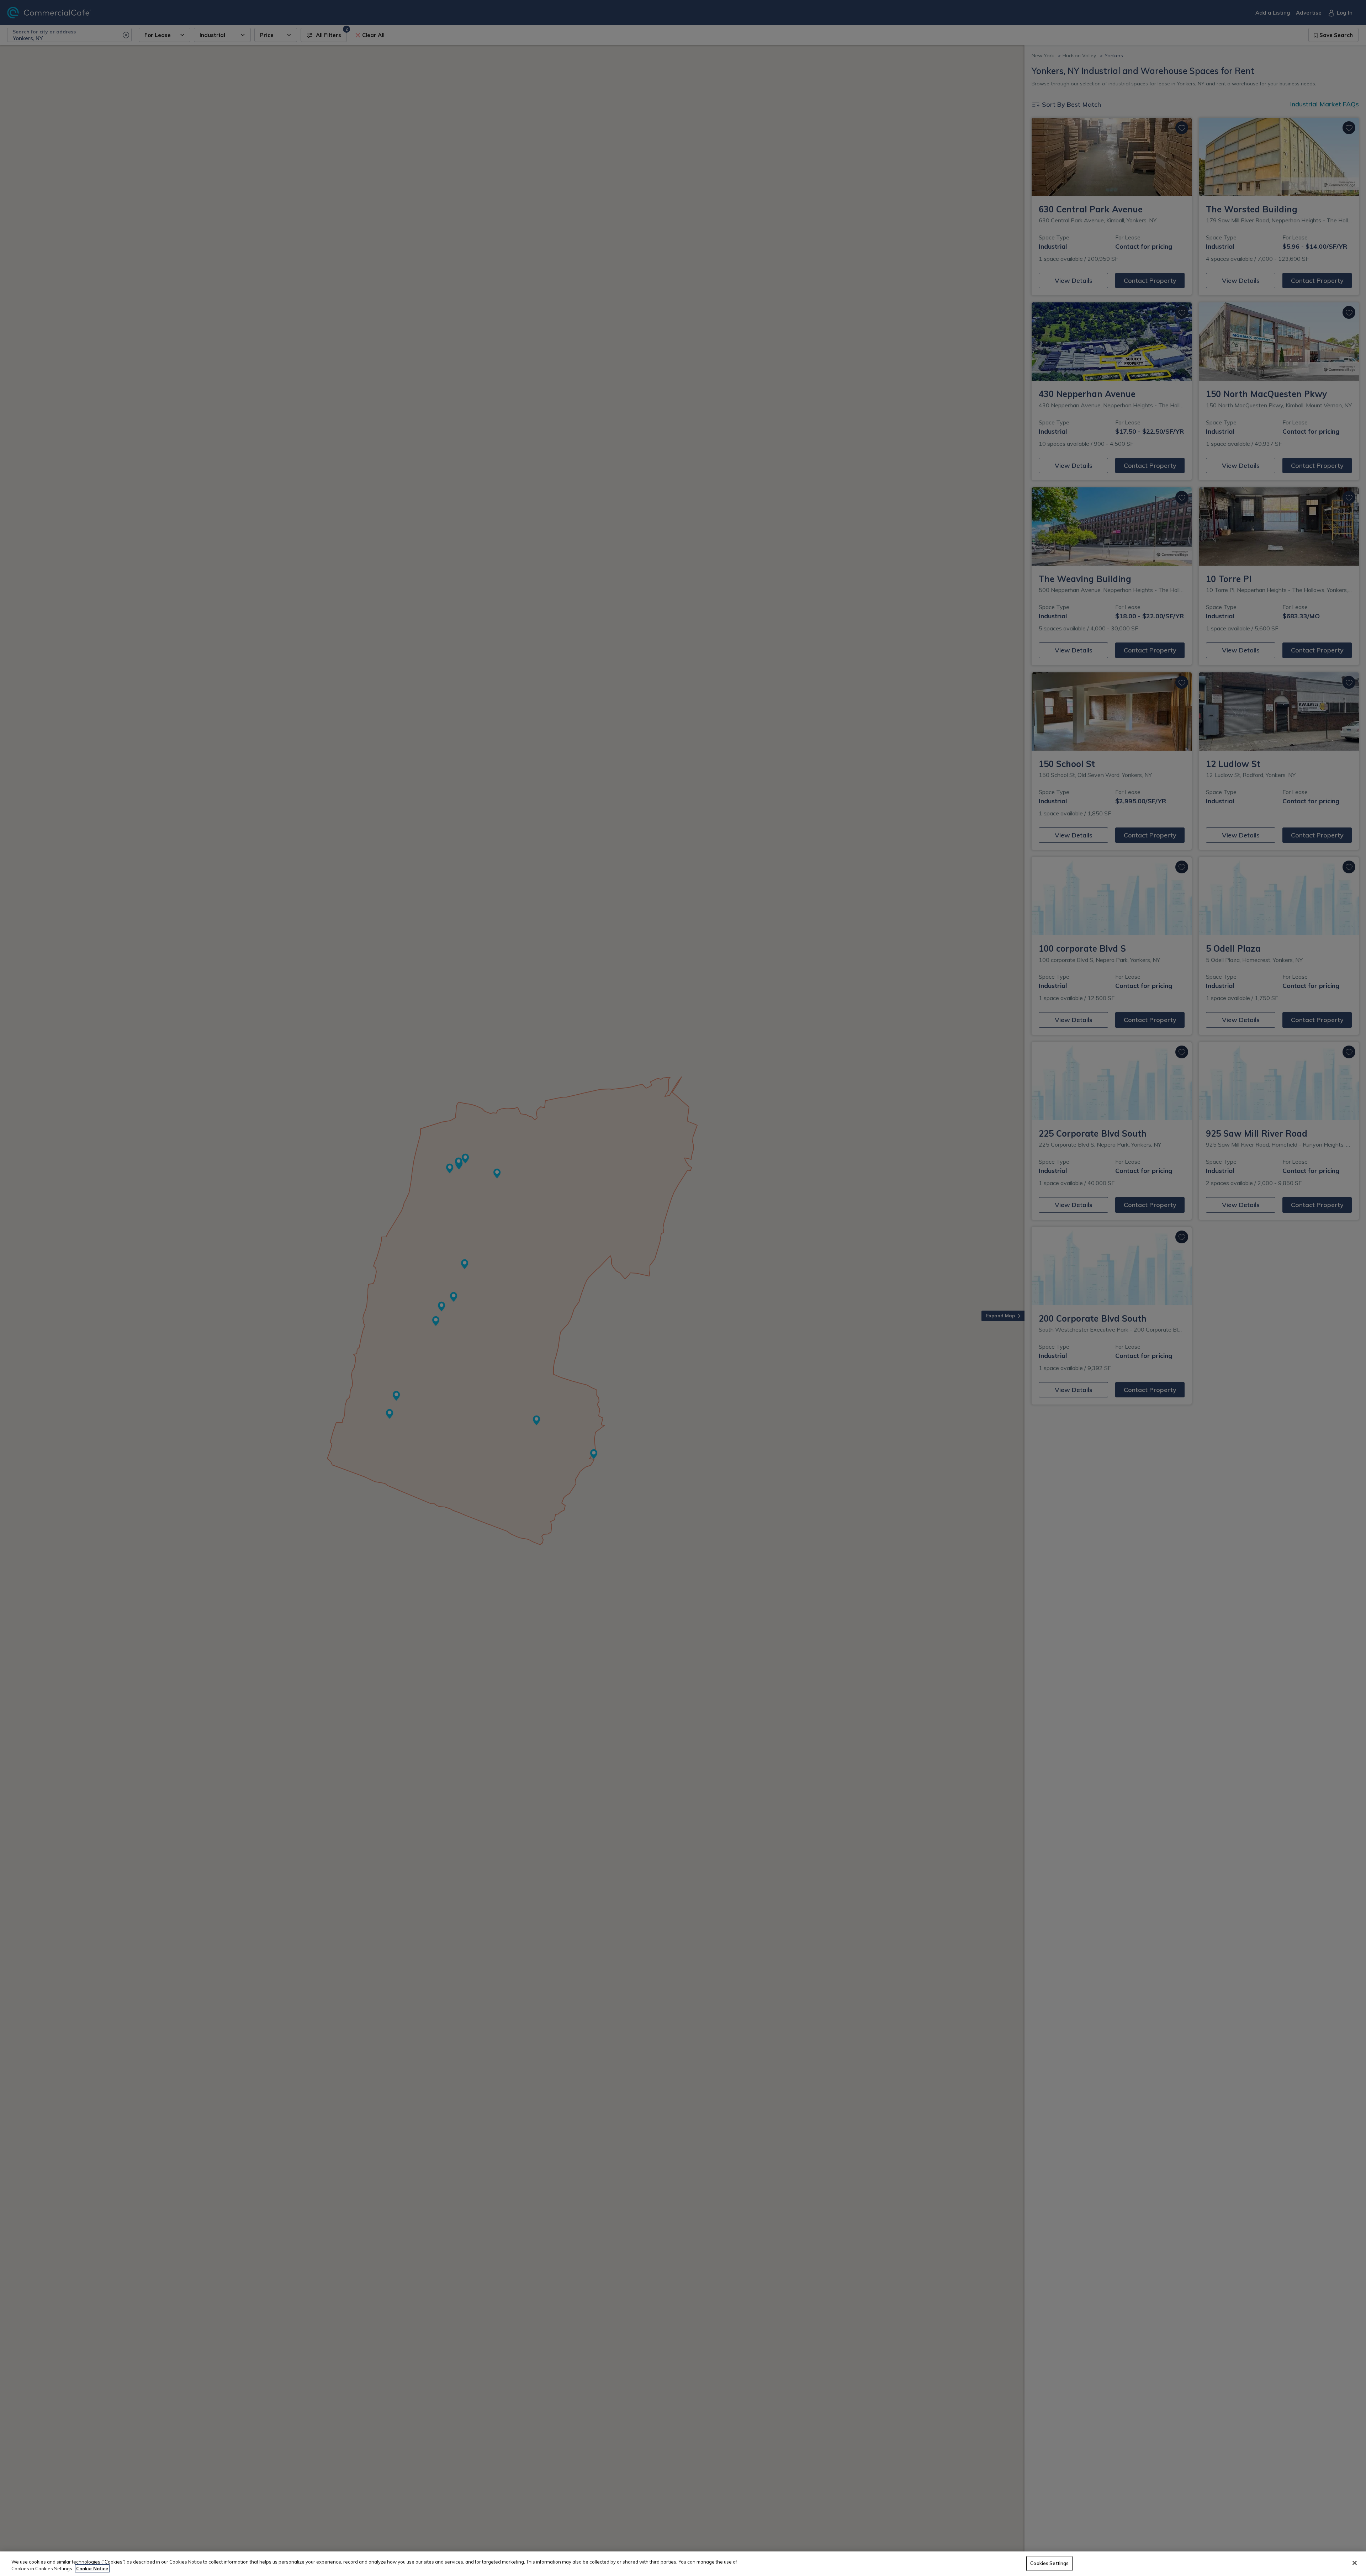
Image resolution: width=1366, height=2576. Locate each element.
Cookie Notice (92, 2569)
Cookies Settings (1049, 2563)
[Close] (1355, 2563)
